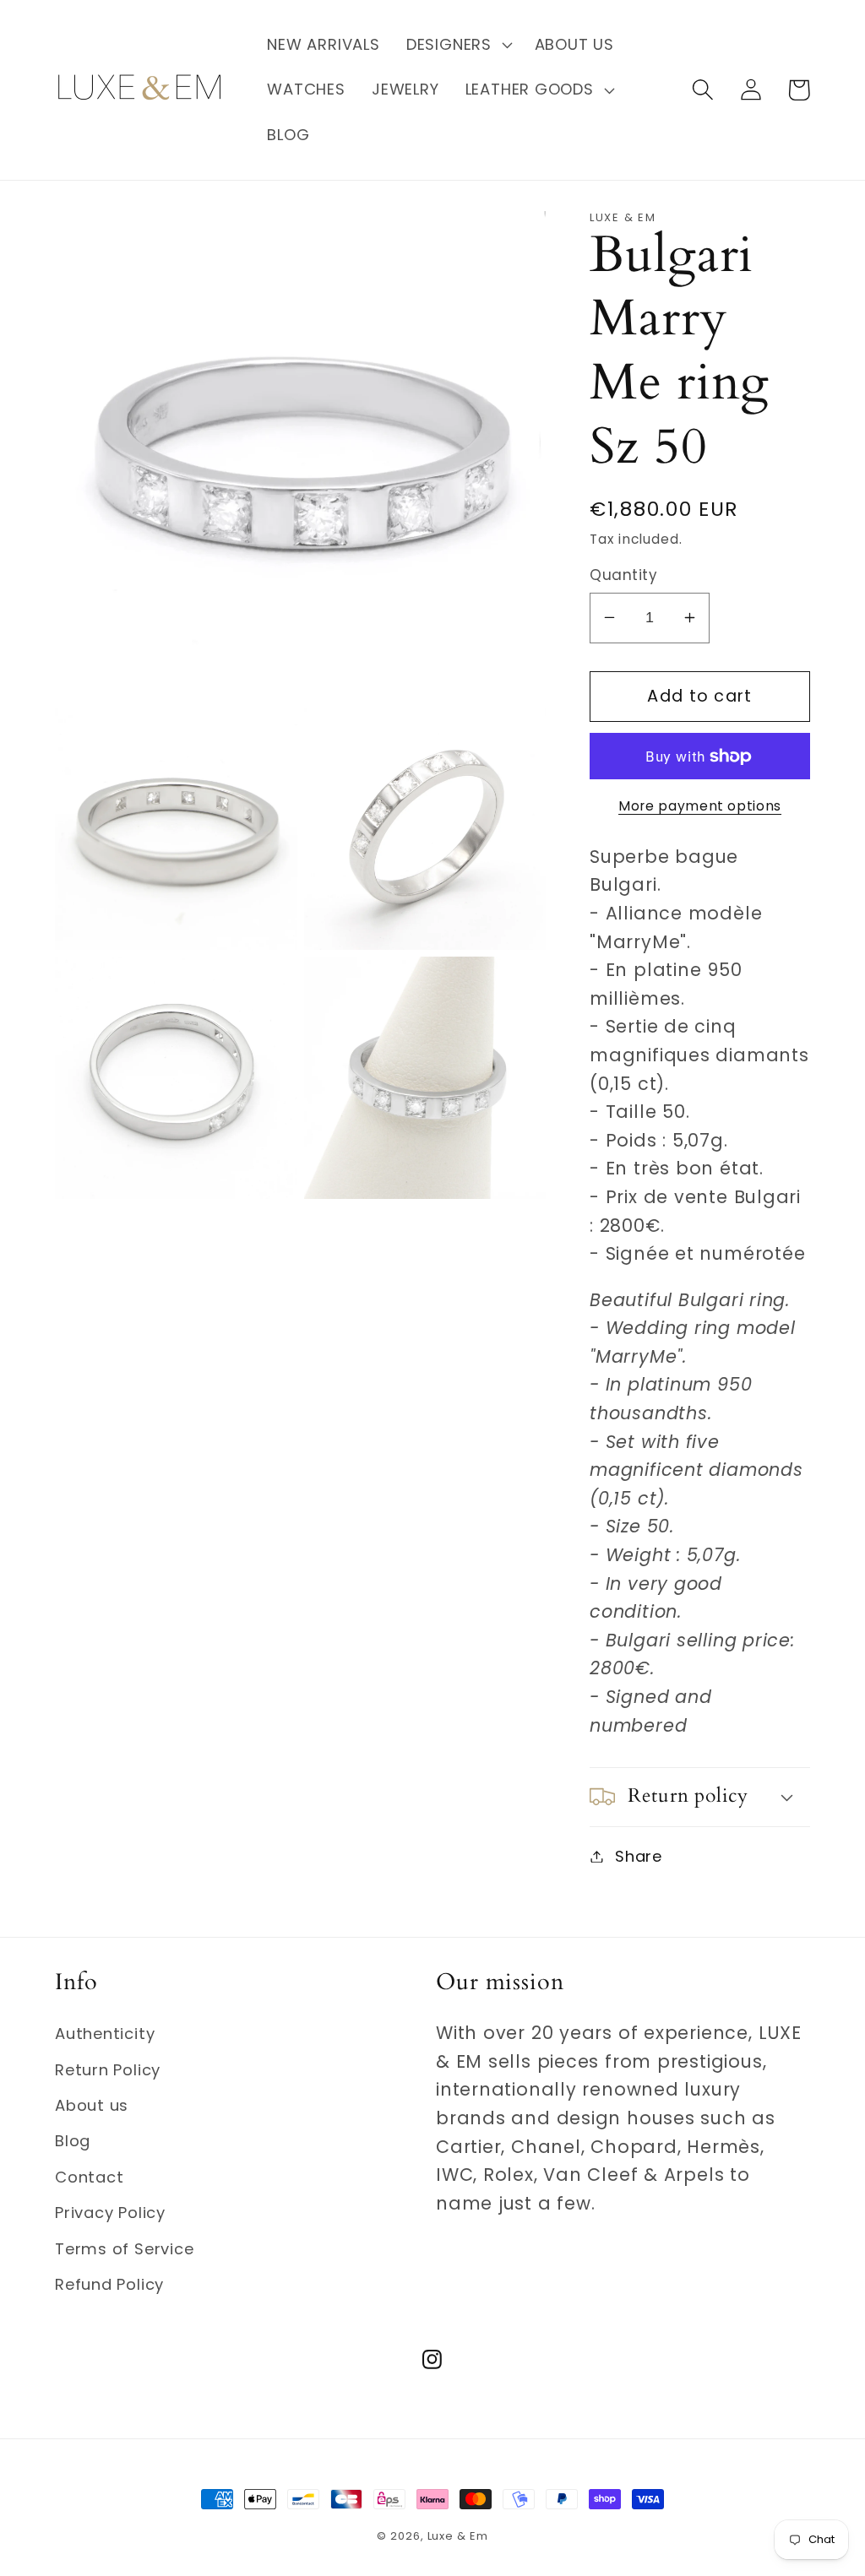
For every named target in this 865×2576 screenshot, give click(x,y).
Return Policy (108, 2070)
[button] (457, 45)
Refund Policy (109, 2284)
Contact (89, 2177)
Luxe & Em (458, 2536)
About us (92, 2105)
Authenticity (105, 2034)
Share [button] (639, 1856)
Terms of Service (124, 2249)
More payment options (700, 806)
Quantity (623, 575)
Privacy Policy (110, 2213)
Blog (73, 2141)
